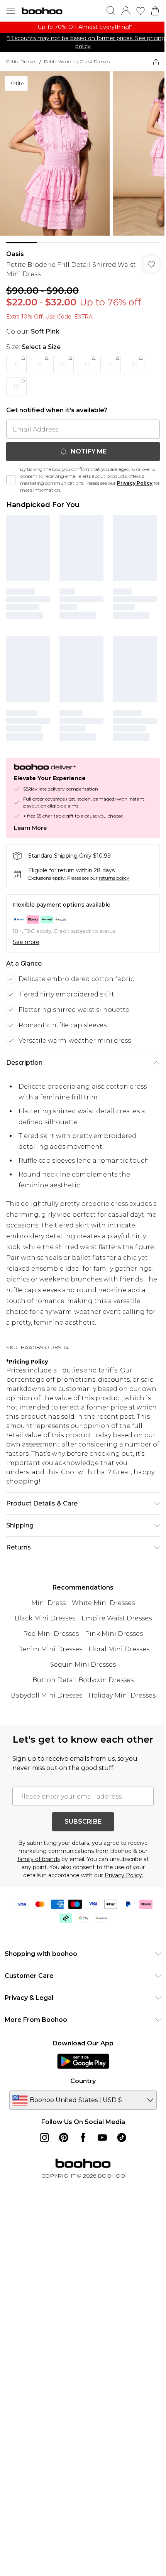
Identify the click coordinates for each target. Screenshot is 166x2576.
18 (16, 387)
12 (87, 364)
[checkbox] (11, 480)
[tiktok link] (122, 2138)
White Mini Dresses (103, 1603)
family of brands (39, 1859)
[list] (83, 27)
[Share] (156, 62)
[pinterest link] (64, 2138)
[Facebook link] (83, 2138)
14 (111, 364)
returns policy (114, 878)
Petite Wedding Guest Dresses (77, 62)
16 (134, 364)
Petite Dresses (21, 62)
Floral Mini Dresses (119, 1649)
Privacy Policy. (124, 1875)
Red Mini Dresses (51, 1634)
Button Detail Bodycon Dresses (83, 1680)
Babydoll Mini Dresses (47, 1695)
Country (83, 2081)
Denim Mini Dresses (50, 1649)
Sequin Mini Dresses (83, 1665)
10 (64, 364)
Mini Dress (48, 1603)
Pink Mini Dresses (114, 1634)
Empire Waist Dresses (117, 1618)
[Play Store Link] (83, 2061)
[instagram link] (44, 2138)
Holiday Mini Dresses (122, 1695)
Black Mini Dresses (45, 1618)
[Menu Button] (11, 11)
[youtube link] (102, 2138)
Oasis (15, 254)
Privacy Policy (135, 483)
